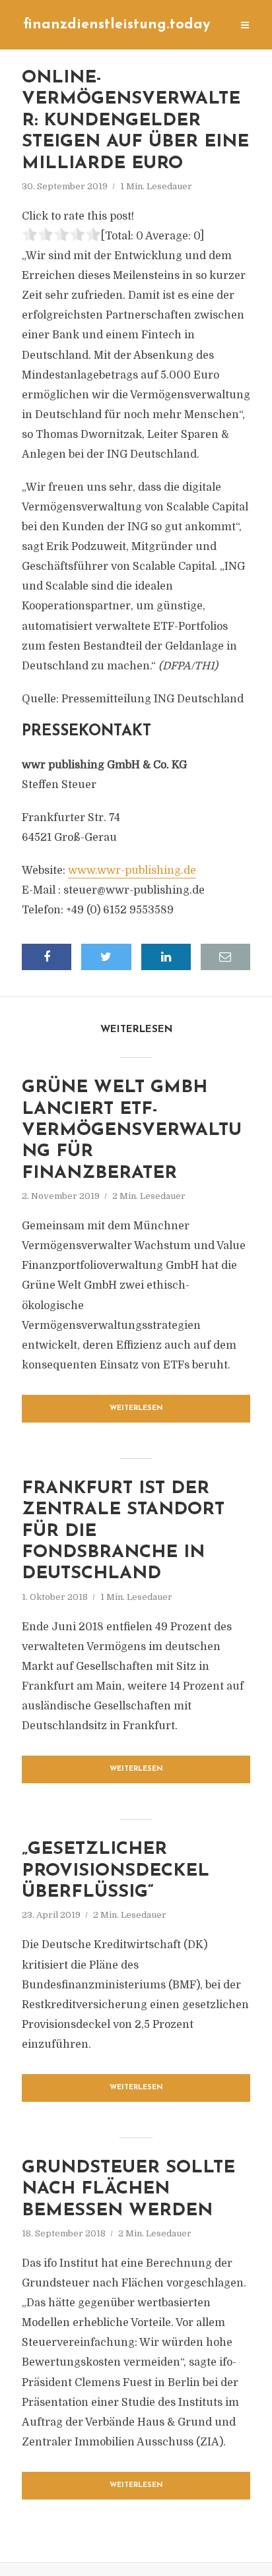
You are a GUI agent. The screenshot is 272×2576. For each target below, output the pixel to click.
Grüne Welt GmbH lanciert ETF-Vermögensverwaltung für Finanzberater (132, 1131)
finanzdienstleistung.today (117, 25)
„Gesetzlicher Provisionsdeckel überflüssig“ (116, 1871)
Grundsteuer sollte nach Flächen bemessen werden (128, 2190)
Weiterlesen (136, 1408)
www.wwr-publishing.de (132, 871)
